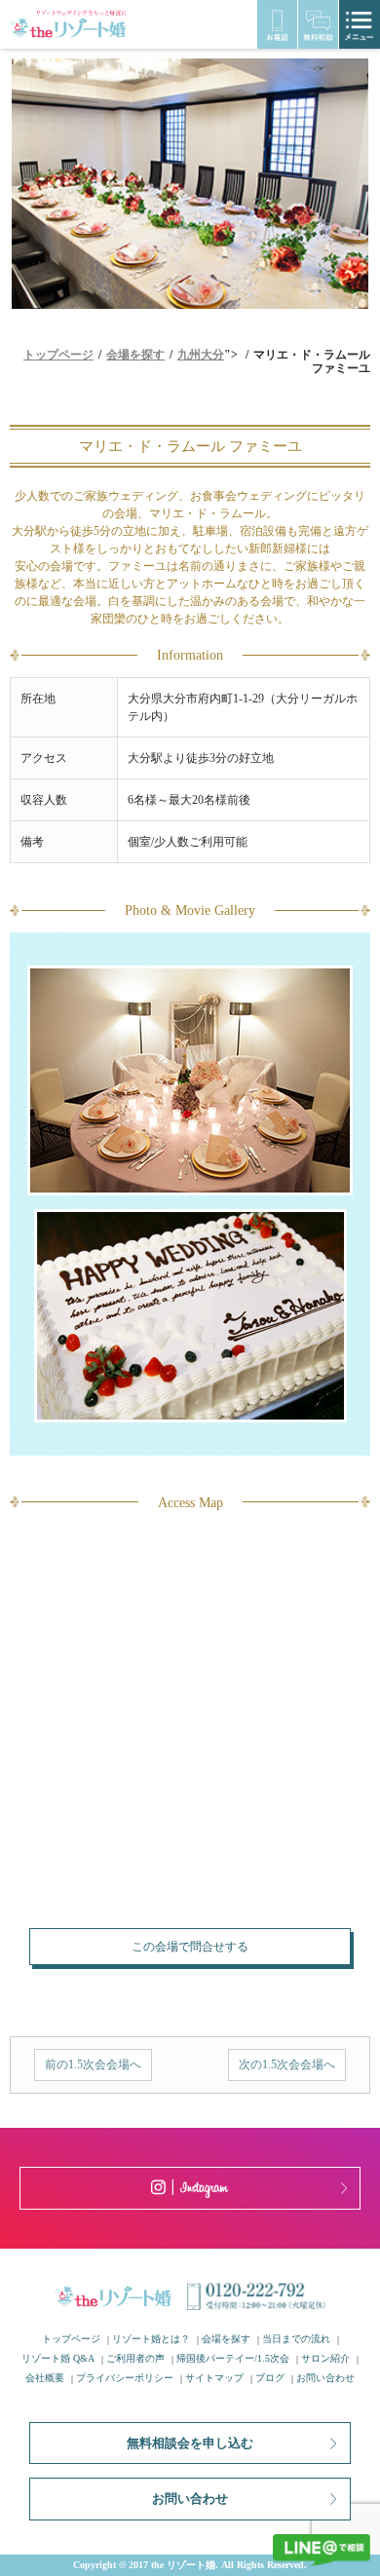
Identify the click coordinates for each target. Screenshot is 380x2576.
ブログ (270, 2378)
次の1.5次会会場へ (287, 2065)
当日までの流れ (296, 2339)
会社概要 (45, 2378)
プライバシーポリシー (125, 2378)
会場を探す (226, 2339)
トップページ (71, 2339)
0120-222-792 (277, 24)
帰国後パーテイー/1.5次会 (233, 2358)
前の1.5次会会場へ (93, 2065)
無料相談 (318, 24)
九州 (189, 355)
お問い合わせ (325, 2378)
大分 (212, 355)
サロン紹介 (325, 2358)
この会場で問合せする (190, 1947)
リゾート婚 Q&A (58, 2358)
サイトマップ (214, 2378)
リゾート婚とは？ (151, 2339)
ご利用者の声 (135, 2358)
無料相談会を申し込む (190, 2443)
